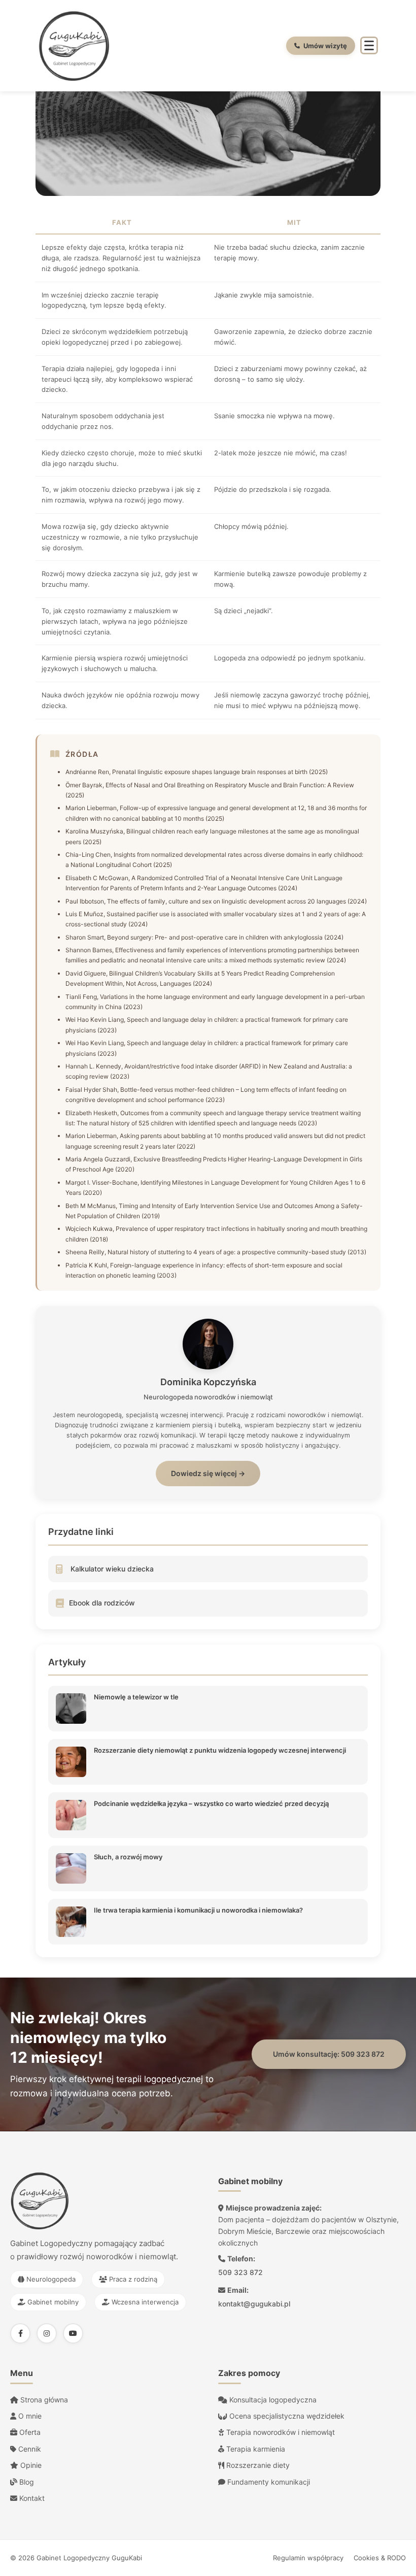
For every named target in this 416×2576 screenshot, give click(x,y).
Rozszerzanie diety (257, 2465)
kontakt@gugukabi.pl (254, 2304)
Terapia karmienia (255, 2449)
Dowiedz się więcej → (208, 1473)
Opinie (30, 2465)
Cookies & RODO (380, 2558)
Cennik (29, 2449)
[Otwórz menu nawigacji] (369, 45)
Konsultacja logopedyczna (272, 2400)
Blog (26, 2482)
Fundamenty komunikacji (268, 2482)
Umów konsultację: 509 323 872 (329, 2054)
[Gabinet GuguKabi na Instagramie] (47, 2333)
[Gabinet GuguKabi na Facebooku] (20, 2333)
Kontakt (31, 2498)
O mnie (29, 2416)
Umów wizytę (325, 46)
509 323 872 (240, 2272)
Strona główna (43, 2400)
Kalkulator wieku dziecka (112, 1569)
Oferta (29, 2432)
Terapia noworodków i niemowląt (280, 2432)
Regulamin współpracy (308, 2558)
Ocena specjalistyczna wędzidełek (286, 2416)
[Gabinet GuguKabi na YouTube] (73, 2333)
